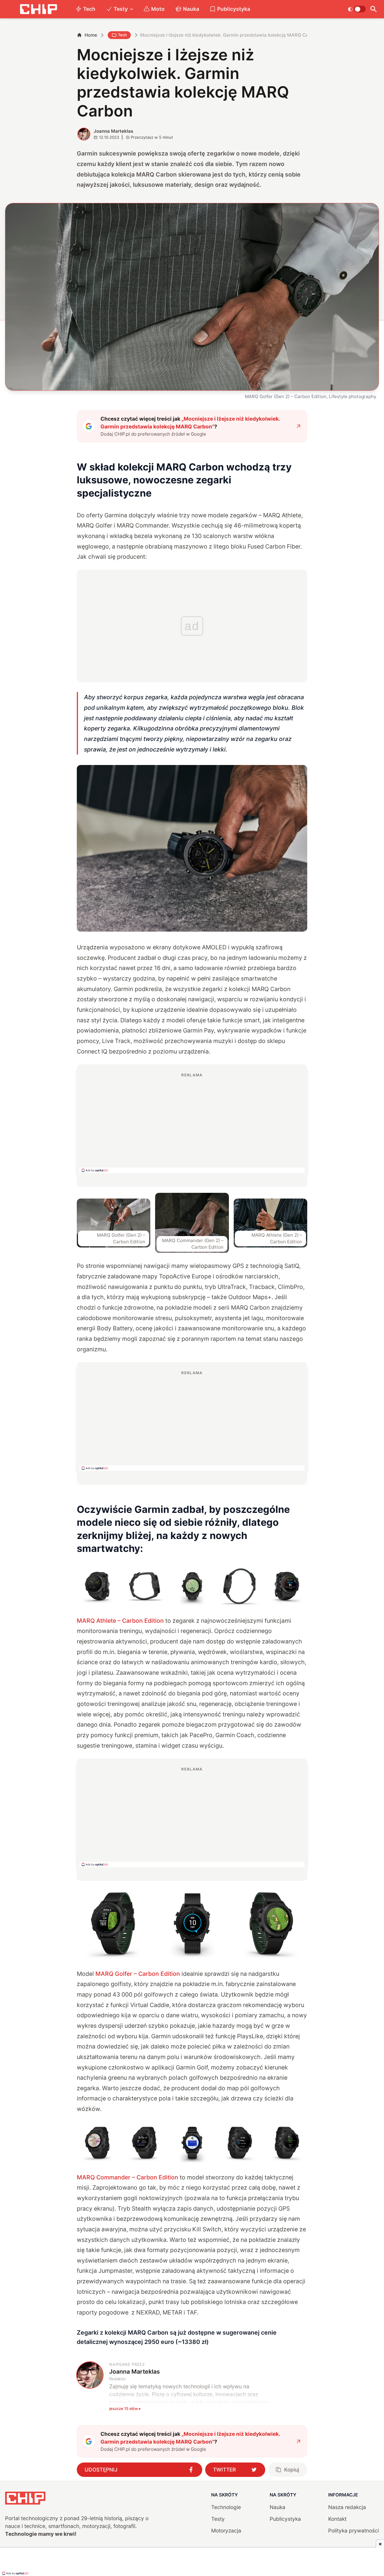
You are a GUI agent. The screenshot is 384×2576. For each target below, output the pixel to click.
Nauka (191, 9)
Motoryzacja (226, 2531)
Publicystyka (234, 9)
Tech (89, 9)
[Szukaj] (374, 9)
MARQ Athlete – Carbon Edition (120, 1621)
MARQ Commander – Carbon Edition (127, 2177)
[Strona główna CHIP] (38, 9)
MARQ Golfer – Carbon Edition (138, 1974)
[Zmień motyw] (357, 9)
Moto (158, 9)
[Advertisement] (192, 1123)
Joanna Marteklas (113, 131)
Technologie (226, 2507)
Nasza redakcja (347, 2507)
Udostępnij (101, 2470)
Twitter (224, 2470)
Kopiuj (292, 2470)
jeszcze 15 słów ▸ (125, 2408)
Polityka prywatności (354, 2531)
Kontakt (337, 2519)
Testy (121, 9)
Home (91, 35)
